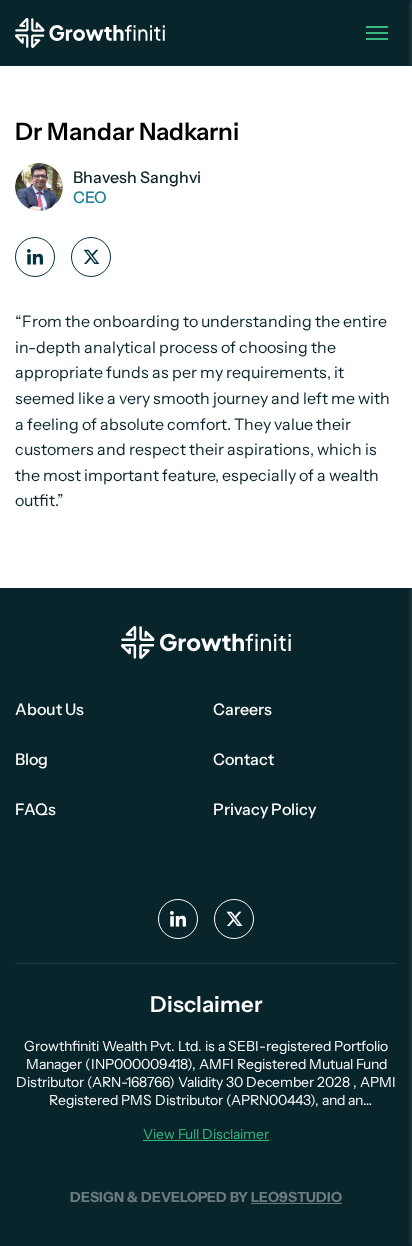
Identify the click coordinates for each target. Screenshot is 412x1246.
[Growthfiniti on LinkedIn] (35, 257)
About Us (49, 709)
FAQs (35, 809)
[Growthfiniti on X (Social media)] (234, 919)
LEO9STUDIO (296, 1197)
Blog (31, 759)
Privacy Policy (264, 809)
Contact (243, 759)
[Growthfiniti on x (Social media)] (91, 257)
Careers (242, 709)
